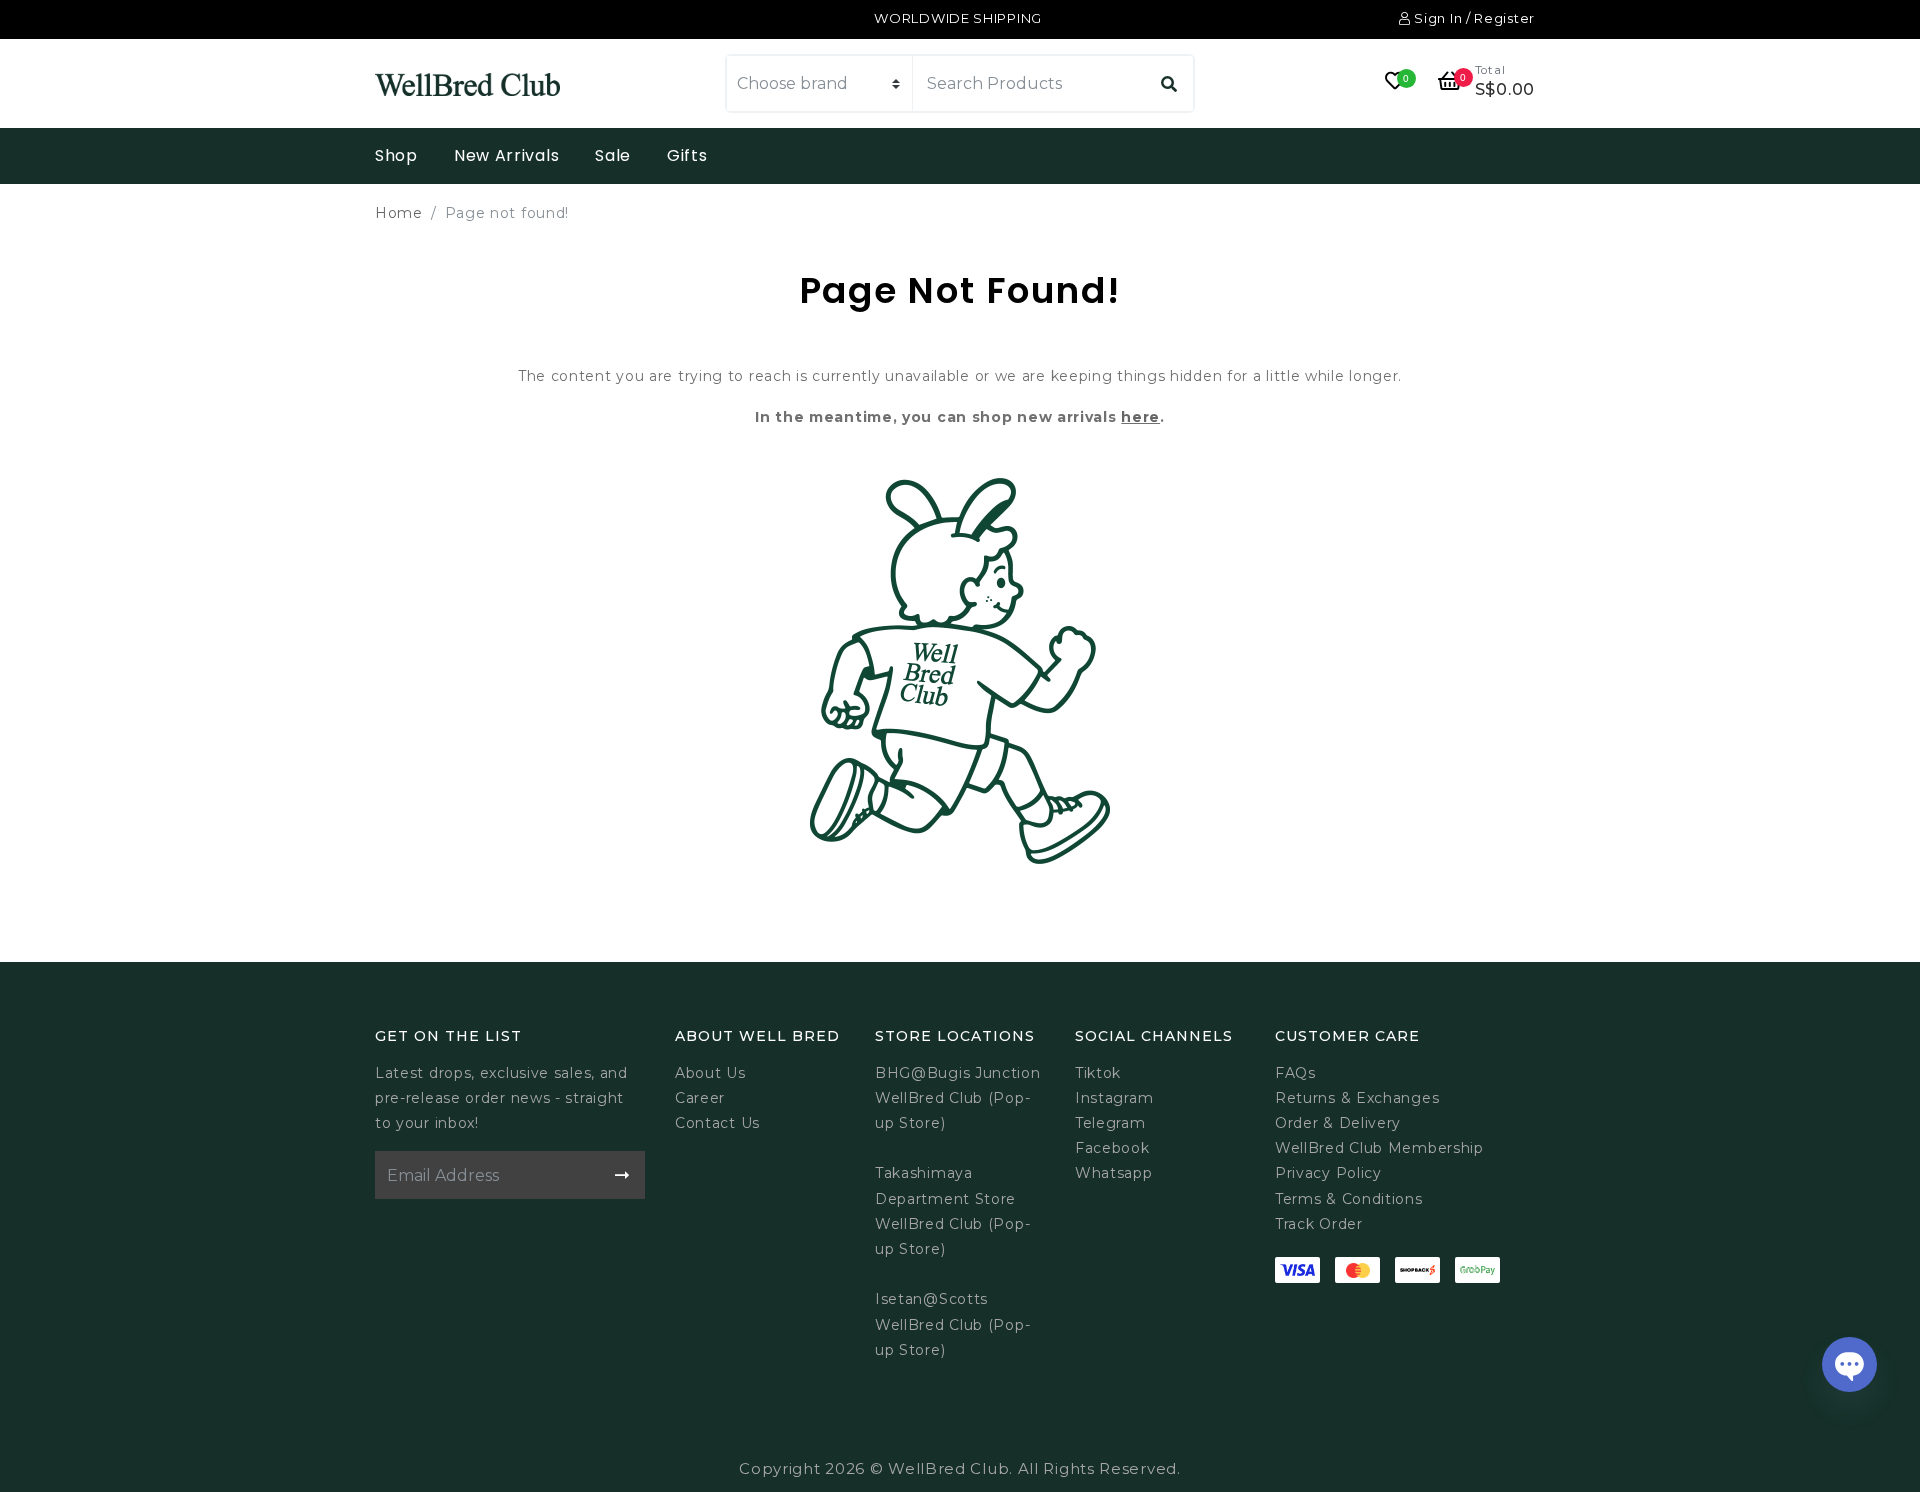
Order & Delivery (1338, 1123)
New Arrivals (506, 155)
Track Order (1319, 1224)
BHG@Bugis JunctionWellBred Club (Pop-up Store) (958, 1098)
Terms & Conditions (1349, 1199)
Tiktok (1098, 1073)
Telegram (1110, 1123)
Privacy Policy (1328, 1173)
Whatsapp (1114, 1173)
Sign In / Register (1473, 18)
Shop (396, 155)
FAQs (1295, 1073)
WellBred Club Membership (1379, 1148)
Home (399, 213)
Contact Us (717, 1123)
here (1140, 417)
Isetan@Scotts (931, 1299)
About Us (710, 1073)
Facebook (1112, 1148)
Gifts (687, 155)
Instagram (1114, 1098)
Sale (613, 155)
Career (700, 1098)
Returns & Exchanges (1357, 1098)
